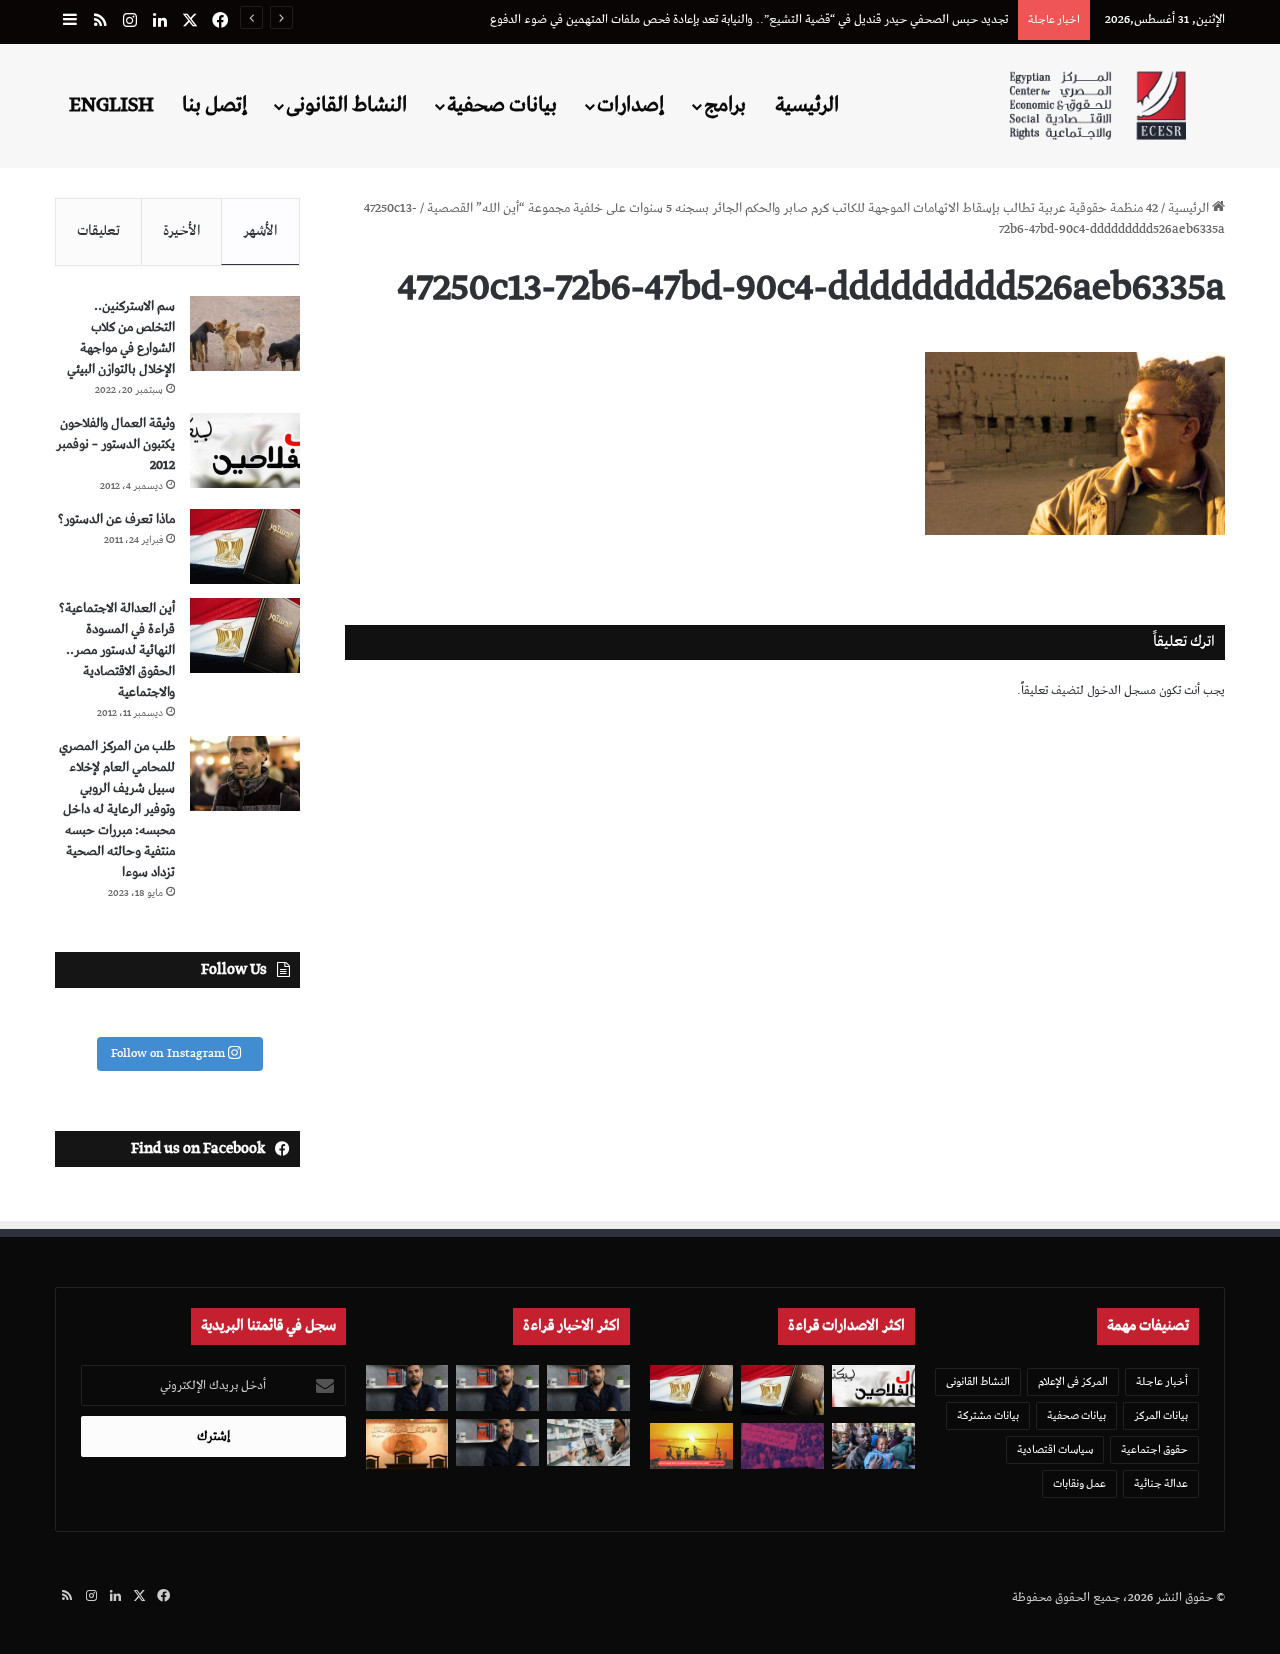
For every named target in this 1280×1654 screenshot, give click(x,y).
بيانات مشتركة (988, 1415)
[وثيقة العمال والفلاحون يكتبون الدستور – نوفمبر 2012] (245, 450)
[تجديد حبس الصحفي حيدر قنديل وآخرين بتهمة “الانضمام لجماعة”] (588, 1388)
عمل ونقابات (1079, 1483)
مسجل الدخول (1121, 690)
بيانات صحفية (502, 105)
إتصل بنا (214, 105)
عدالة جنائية (1161, 1483)
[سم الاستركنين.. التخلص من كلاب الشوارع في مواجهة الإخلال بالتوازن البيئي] (245, 333)
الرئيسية (807, 105)
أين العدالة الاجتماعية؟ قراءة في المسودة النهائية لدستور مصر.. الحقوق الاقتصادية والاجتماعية (117, 650)
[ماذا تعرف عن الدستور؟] (245, 546)
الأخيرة (182, 231)
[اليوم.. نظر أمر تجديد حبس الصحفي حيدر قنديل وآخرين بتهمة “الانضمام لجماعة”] (497, 1388)
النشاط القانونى (346, 105)
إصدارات (630, 105)
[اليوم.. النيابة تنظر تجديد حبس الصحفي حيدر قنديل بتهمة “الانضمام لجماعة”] (497, 1442)
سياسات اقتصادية (1055, 1449)
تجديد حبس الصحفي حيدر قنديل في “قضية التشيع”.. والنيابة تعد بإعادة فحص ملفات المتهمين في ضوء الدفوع (749, 19)
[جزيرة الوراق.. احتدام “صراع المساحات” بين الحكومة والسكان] (782, 1446)
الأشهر (260, 231)
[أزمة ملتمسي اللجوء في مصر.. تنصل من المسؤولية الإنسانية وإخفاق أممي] (873, 1446)
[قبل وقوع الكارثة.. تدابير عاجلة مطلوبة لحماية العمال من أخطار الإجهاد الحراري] (691, 1446)
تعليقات (98, 231)
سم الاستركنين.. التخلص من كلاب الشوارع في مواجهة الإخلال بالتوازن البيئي (121, 338)
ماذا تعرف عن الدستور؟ (116, 519)
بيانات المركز (1161, 1415)
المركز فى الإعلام (1073, 1381)
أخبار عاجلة (1162, 1381)
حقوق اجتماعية (1154, 1449)
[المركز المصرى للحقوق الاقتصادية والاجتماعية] (1097, 105)
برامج (725, 105)
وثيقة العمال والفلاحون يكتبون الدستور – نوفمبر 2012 (115, 444)
